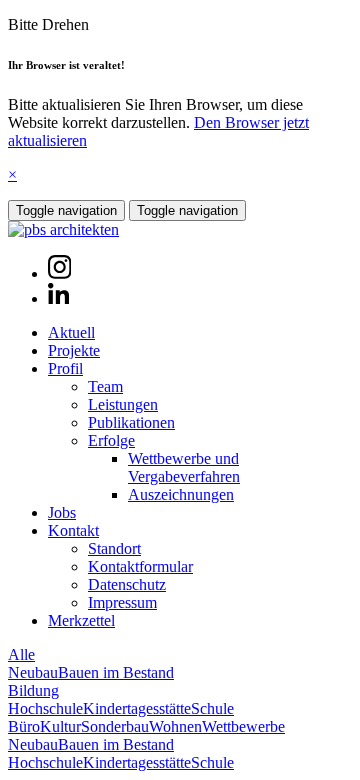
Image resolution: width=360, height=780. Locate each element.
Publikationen (131, 422)
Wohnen (175, 726)
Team (105, 386)
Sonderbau (115, 726)
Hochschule (45, 708)
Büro (24, 726)
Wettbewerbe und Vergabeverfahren (184, 467)
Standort (114, 548)
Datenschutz (127, 584)
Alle (21, 654)
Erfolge (111, 440)
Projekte (74, 350)
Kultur (60, 726)
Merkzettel (81, 620)
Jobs (62, 512)
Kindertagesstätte (137, 708)
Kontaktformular (140, 566)
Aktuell (71, 332)
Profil (65, 368)
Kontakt (73, 530)
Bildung (33, 690)
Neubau (33, 672)
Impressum (122, 602)
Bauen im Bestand (116, 672)
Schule (212, 708)
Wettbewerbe (243, 726)
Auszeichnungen (181, 494)
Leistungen (123, 404)
